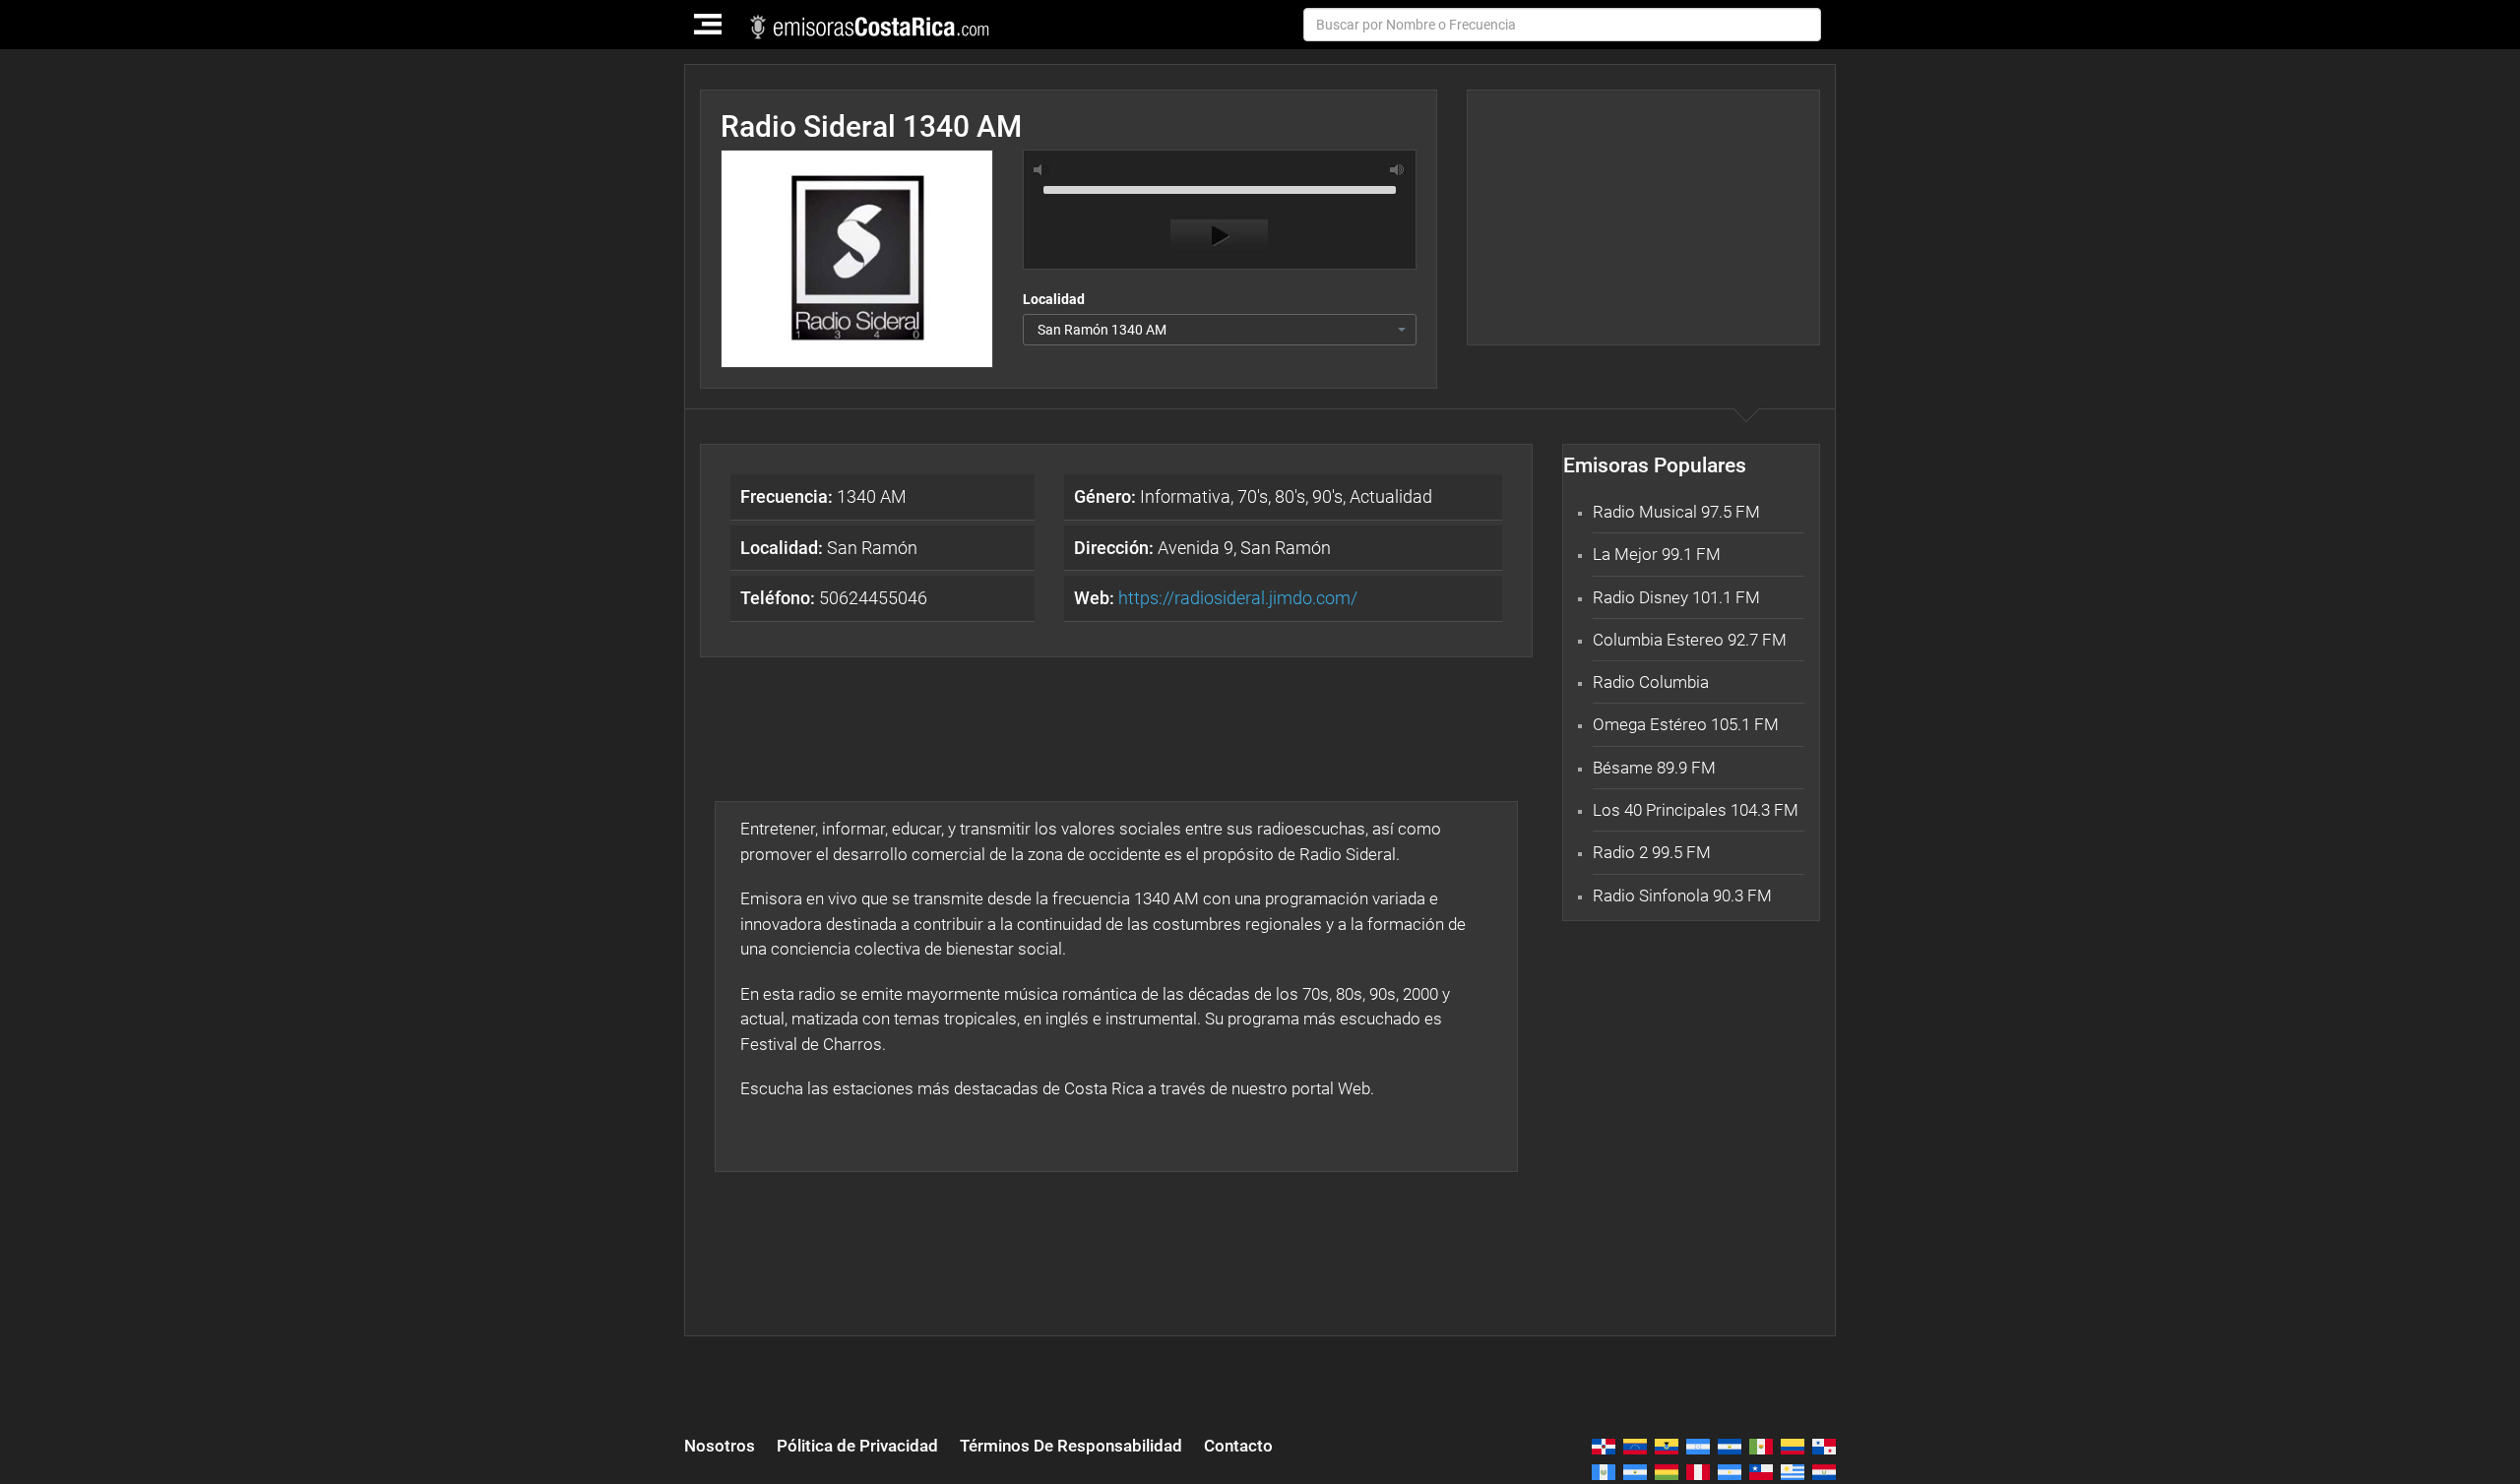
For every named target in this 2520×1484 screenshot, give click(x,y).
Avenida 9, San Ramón (1202, 548)
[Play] (1219, 236)
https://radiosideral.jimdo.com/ (1238, 598)
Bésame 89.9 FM (1654, 768)
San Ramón (829, 548)
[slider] (1220, 188)
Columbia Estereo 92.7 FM (1690, 640)
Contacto (1238, 1446)
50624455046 (834, 598)
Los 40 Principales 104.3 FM (1696, 810)
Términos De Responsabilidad (1071, 1446)
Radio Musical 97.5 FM (1676, 512)
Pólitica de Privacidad (857, 1446)
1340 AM (823, 496)
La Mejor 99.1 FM (1657, 554)
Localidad (1054, 299)
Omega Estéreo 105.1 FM (1686, 724)
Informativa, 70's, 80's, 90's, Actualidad (1253, 496)
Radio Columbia (1651, 682)
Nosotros (720, 1446)
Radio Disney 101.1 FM (1676, 597)
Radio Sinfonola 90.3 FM (1682, 896)
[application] (1220, 215)
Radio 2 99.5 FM (1652, 852)
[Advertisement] (1643, 217)
